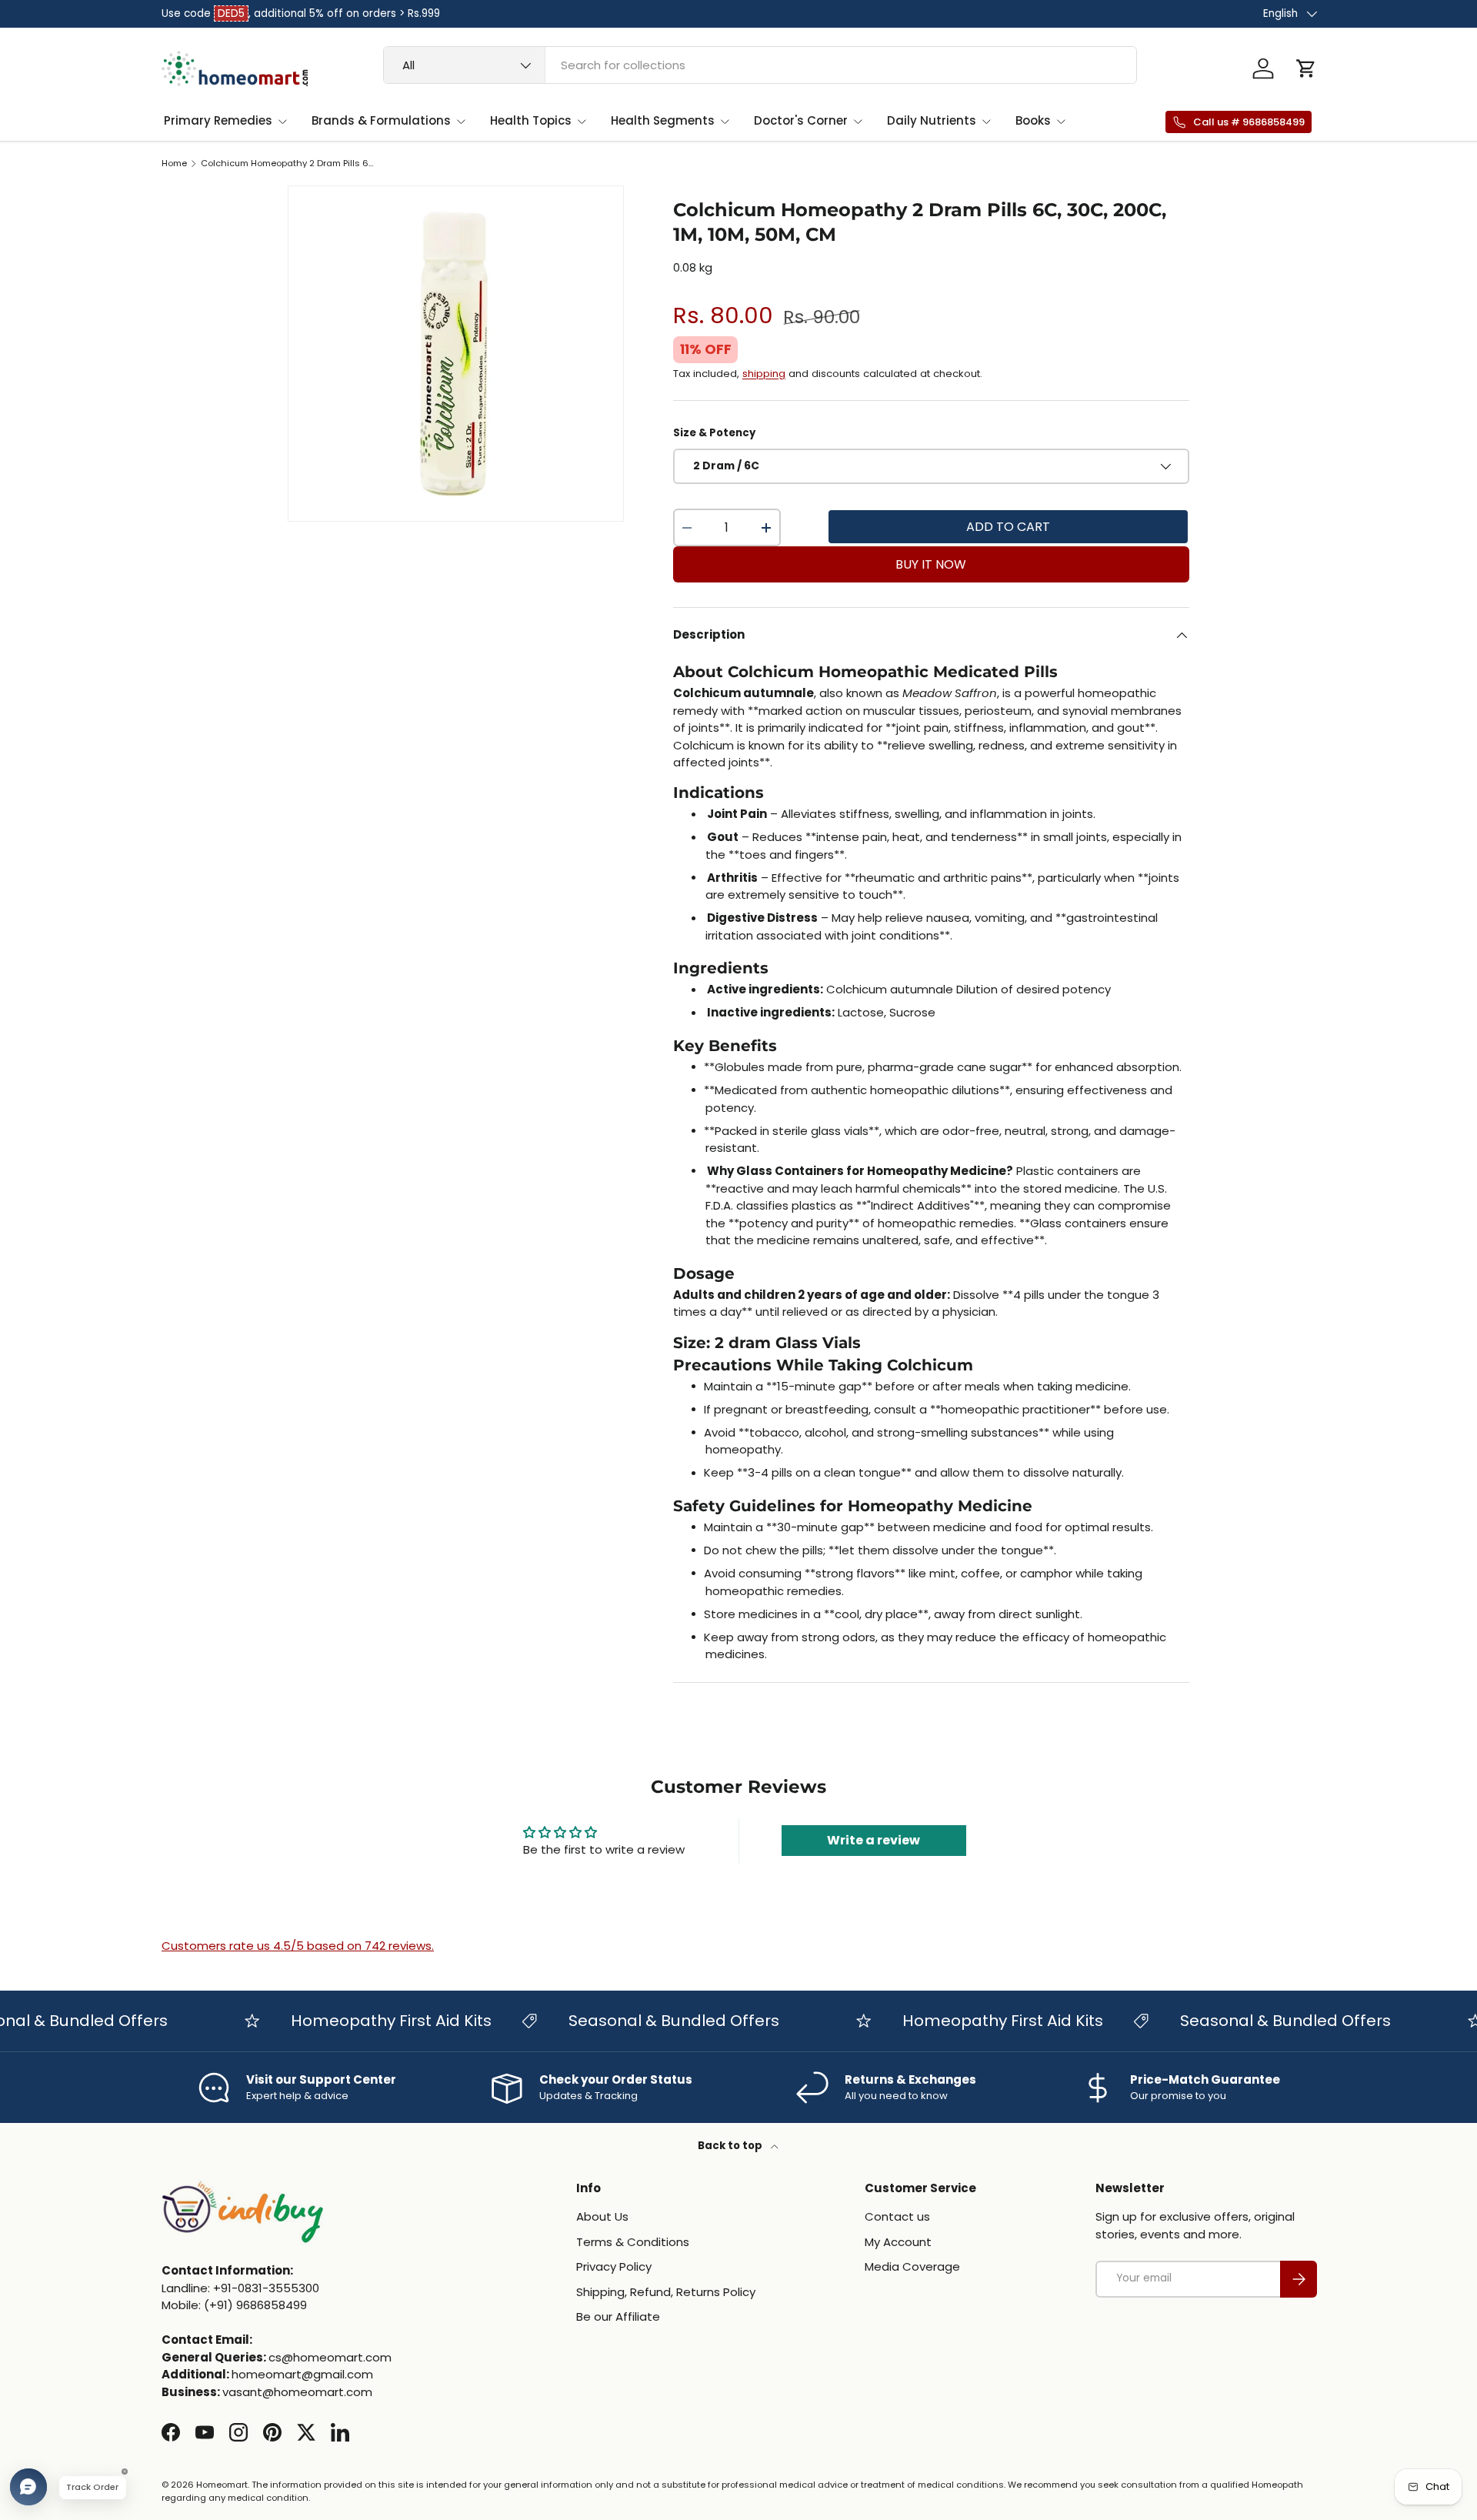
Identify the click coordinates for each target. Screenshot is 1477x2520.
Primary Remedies (218, 120)
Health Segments (663, 120)
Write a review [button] (874, 1840)
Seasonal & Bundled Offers (642, 2021)
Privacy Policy (614, 2266)
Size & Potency (714, 433)
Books (1033, 120)
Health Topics (531, 120)
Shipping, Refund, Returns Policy (666, 2292)
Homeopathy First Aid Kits (360, 2021)
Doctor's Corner (801, 120)
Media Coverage (912, 2266)
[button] (1306, 68)
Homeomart (222, 2485)
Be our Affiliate (618, 2316)
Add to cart (1008, 527)
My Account (898, 2242)
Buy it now (931, 564)
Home (174, 164)
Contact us (897, 2216)
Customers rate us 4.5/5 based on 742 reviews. (298, 1946)
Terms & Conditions (633, 2242)
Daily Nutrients (932, 120)
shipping (764, 374)
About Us (602, 2216)
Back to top (731, 2146)
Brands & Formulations (381, 120)
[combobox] (760, 65)
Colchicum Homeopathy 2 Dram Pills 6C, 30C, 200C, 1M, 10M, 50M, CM (287, 164)
